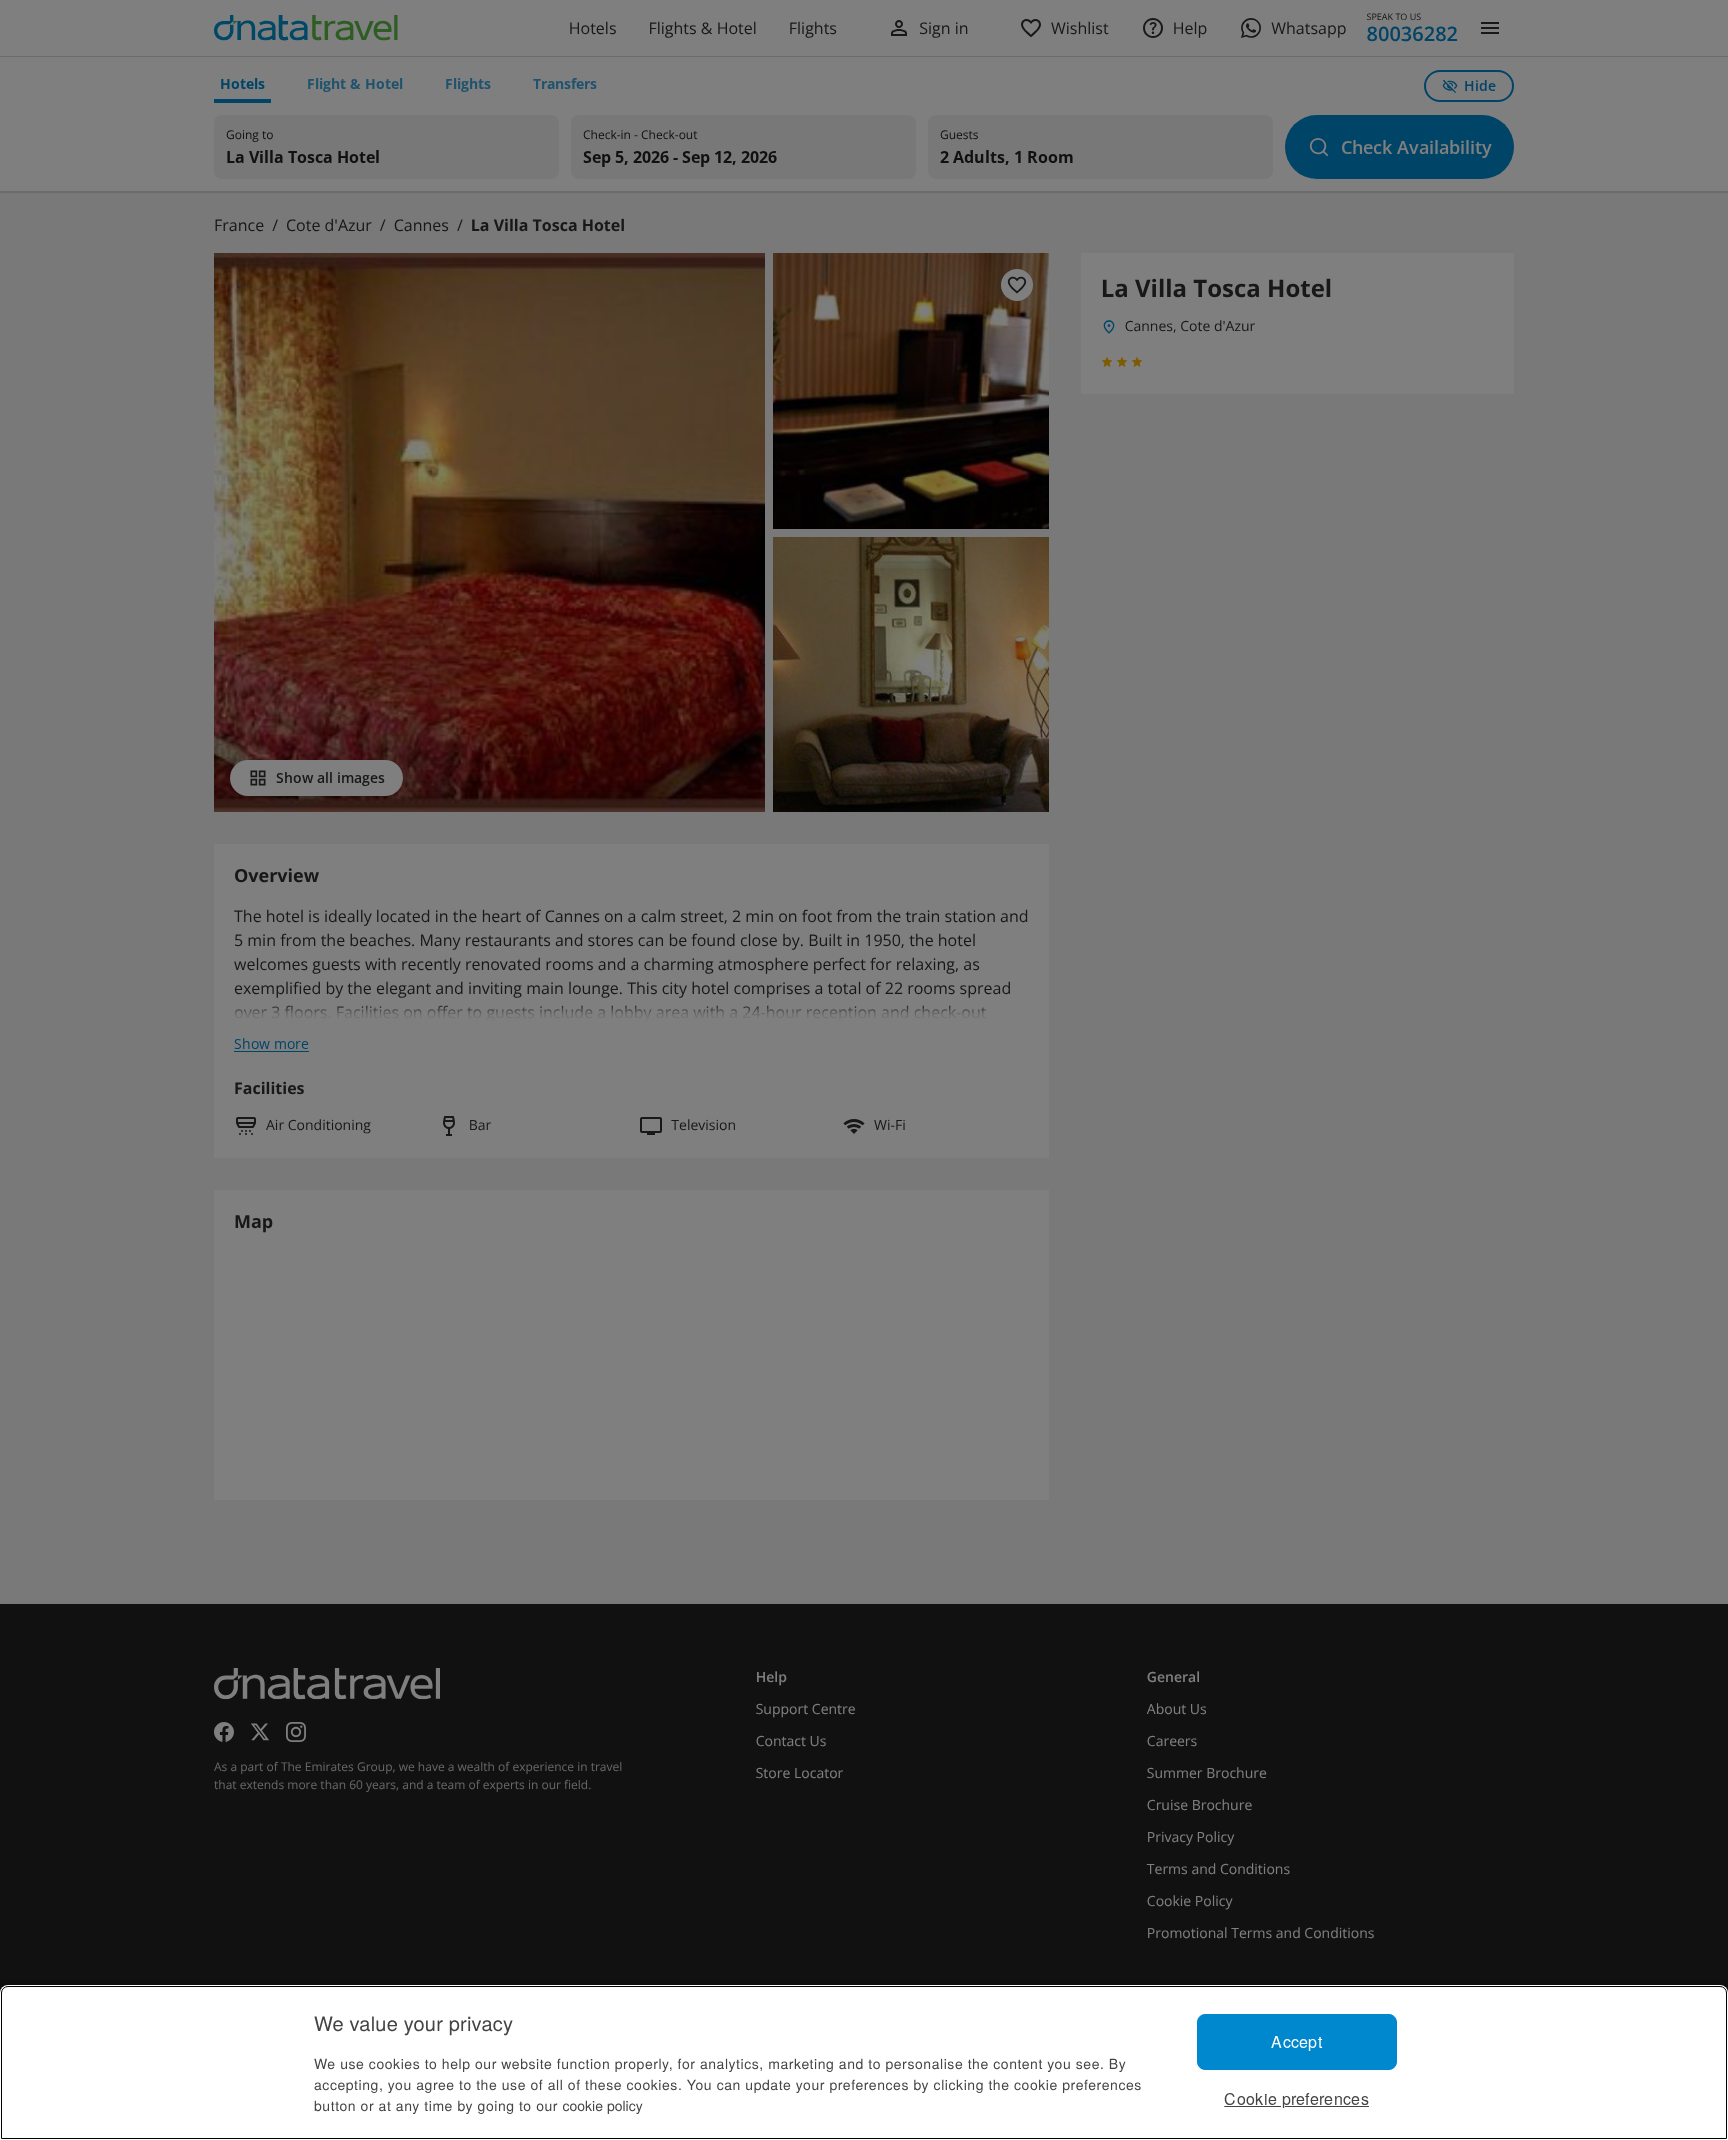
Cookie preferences (1296, 2098)
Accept (1296, 2041)
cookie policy (603, 2105)
